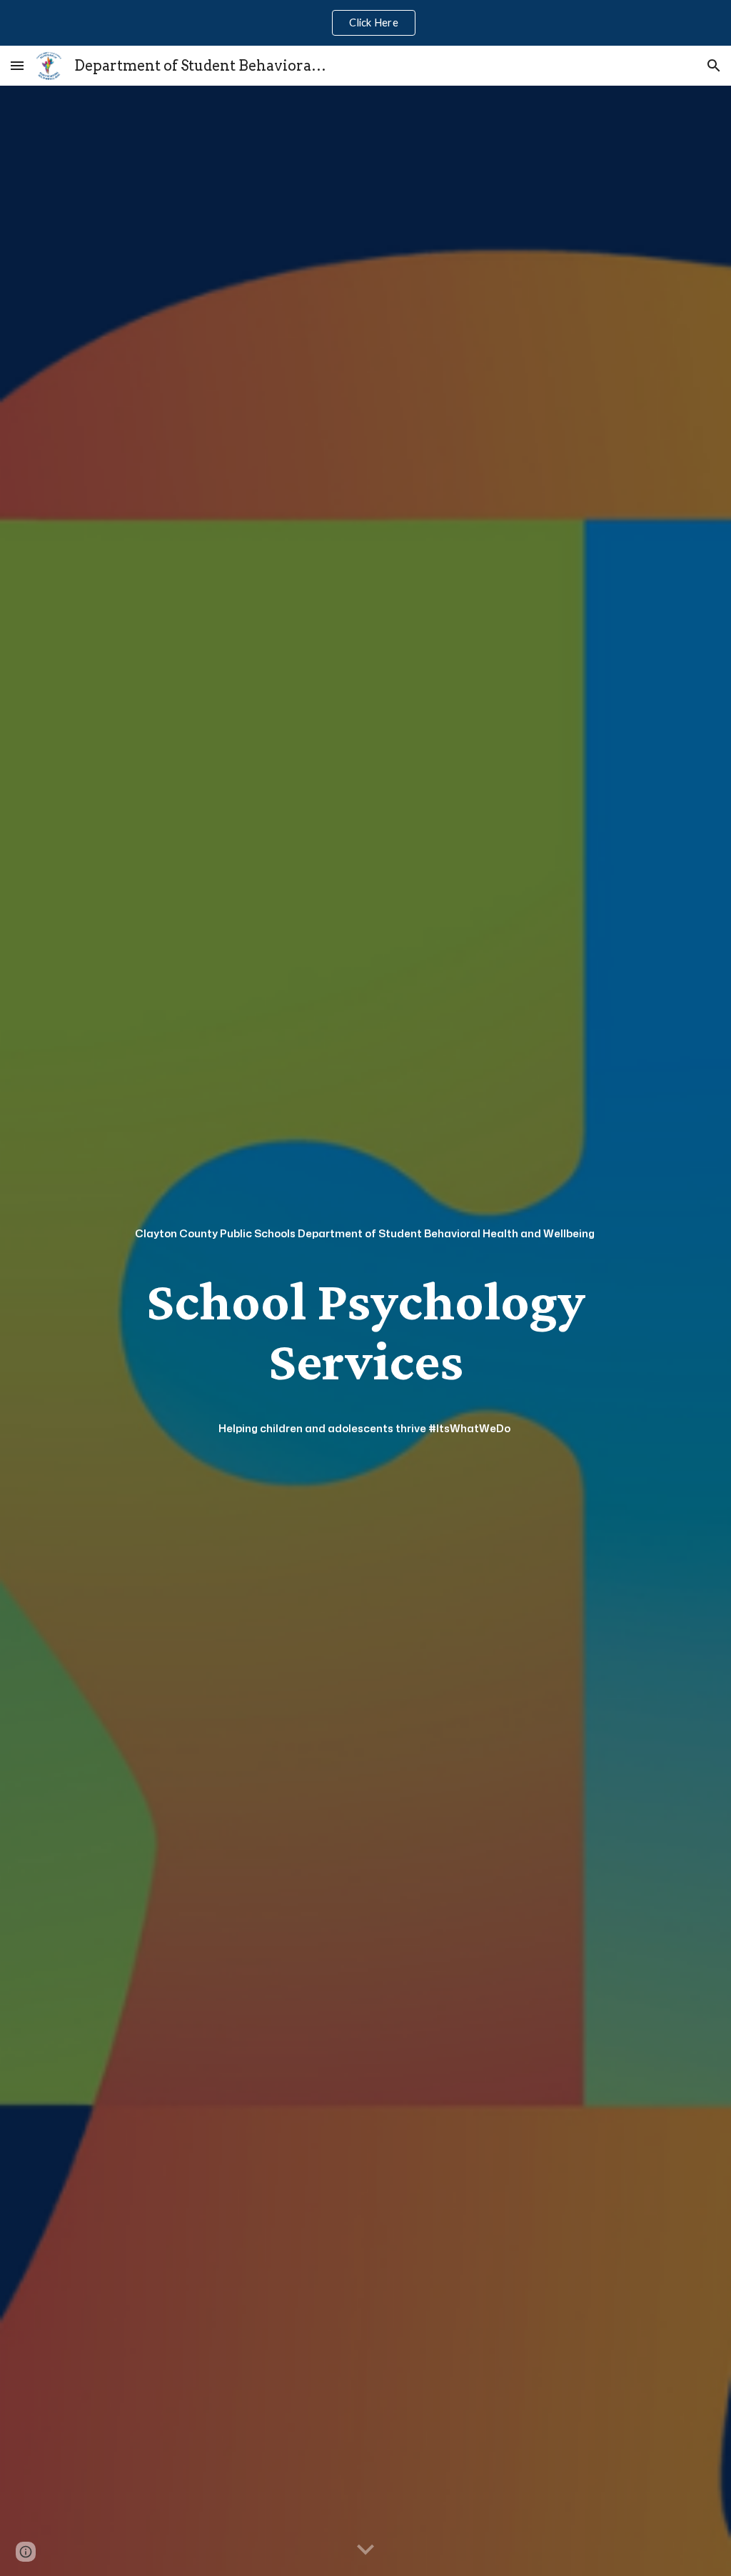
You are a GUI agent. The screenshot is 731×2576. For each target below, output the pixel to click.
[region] (365, 23)
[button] (17, 65)
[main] (366, 1233)
